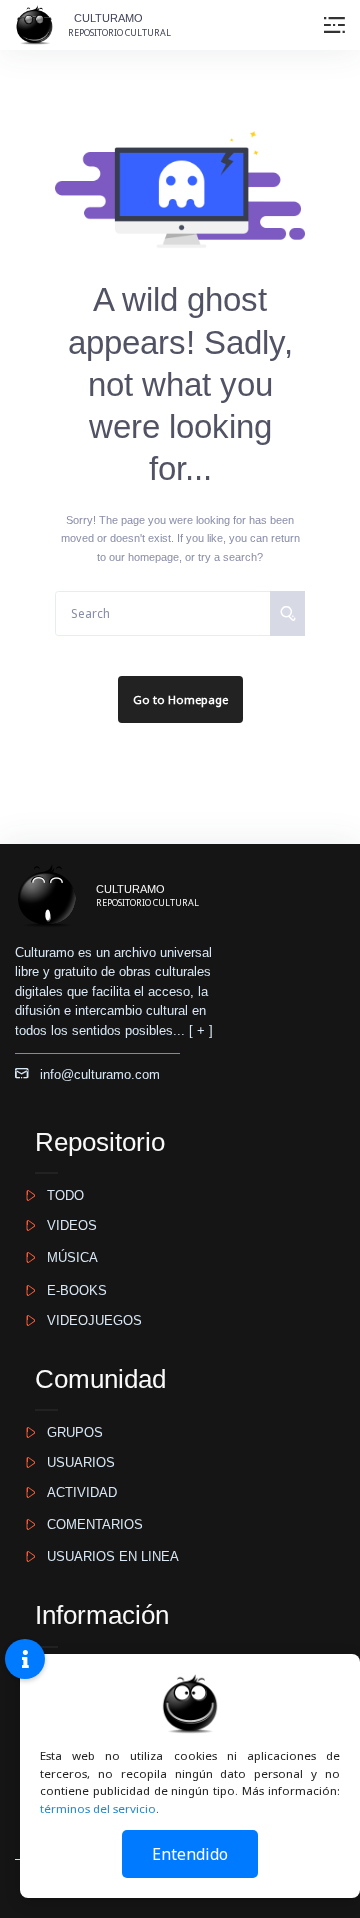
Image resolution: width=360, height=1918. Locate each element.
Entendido (190, 1854)
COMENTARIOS (89, 1524)
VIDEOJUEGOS (88, 1320)
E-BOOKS (71, 1290)
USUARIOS (75, 1462)
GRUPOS (69, 1432)
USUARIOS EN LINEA (107, 1556)
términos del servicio (98, 1808)
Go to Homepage (180, 699)
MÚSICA (66, 1257)
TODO (59, 1195)
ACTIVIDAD (76, 1492)
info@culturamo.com (94, 1074)
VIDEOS (66, 1225)
